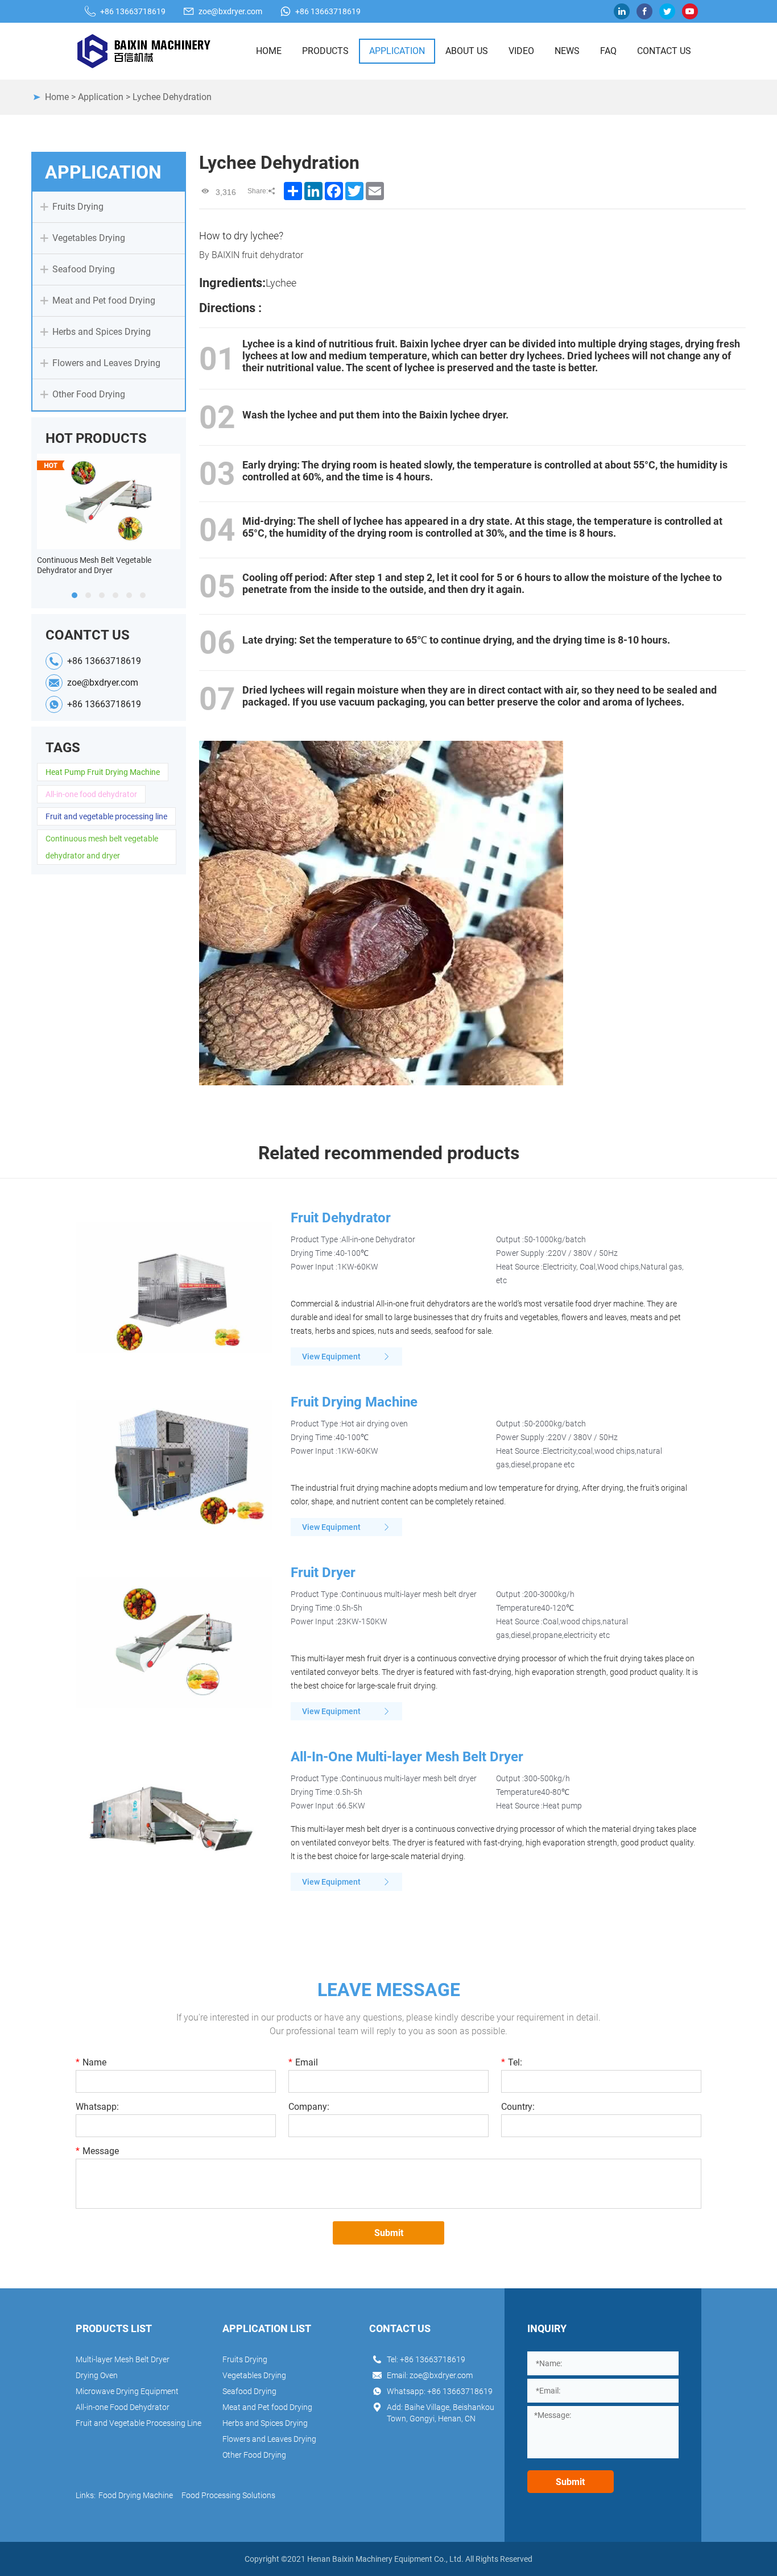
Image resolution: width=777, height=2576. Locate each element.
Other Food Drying (254, 2455)
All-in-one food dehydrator (91, 794)
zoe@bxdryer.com (230, 11)
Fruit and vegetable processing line (106, 816)
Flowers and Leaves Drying (269, 2439)
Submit (389, 2233)
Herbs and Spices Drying (265, 2423)
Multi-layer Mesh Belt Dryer (123, 2359)
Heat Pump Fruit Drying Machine (103, 772)
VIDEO (521, 51)
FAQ (608, 51)
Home (57, 97)
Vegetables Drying (254, 2375)
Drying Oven (97, 2375)
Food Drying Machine (136, 2495)
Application (101, 97)
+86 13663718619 (133, 11)
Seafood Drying (249, 2391)
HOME (269, 51)
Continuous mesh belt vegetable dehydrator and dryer (102, 847)
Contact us (664, 51)
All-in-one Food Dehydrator (123, 2407)
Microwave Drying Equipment (127, 2391)
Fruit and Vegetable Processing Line (139, 2423)
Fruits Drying (245, 2359)
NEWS (567, 51)
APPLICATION (397, 51)
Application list (267, 2328)
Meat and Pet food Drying (267, 2407)
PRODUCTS (325, 51)
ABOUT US (467, 51)
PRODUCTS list (114, 2328)
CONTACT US (400, 2328)
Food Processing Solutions (228, 2495)
